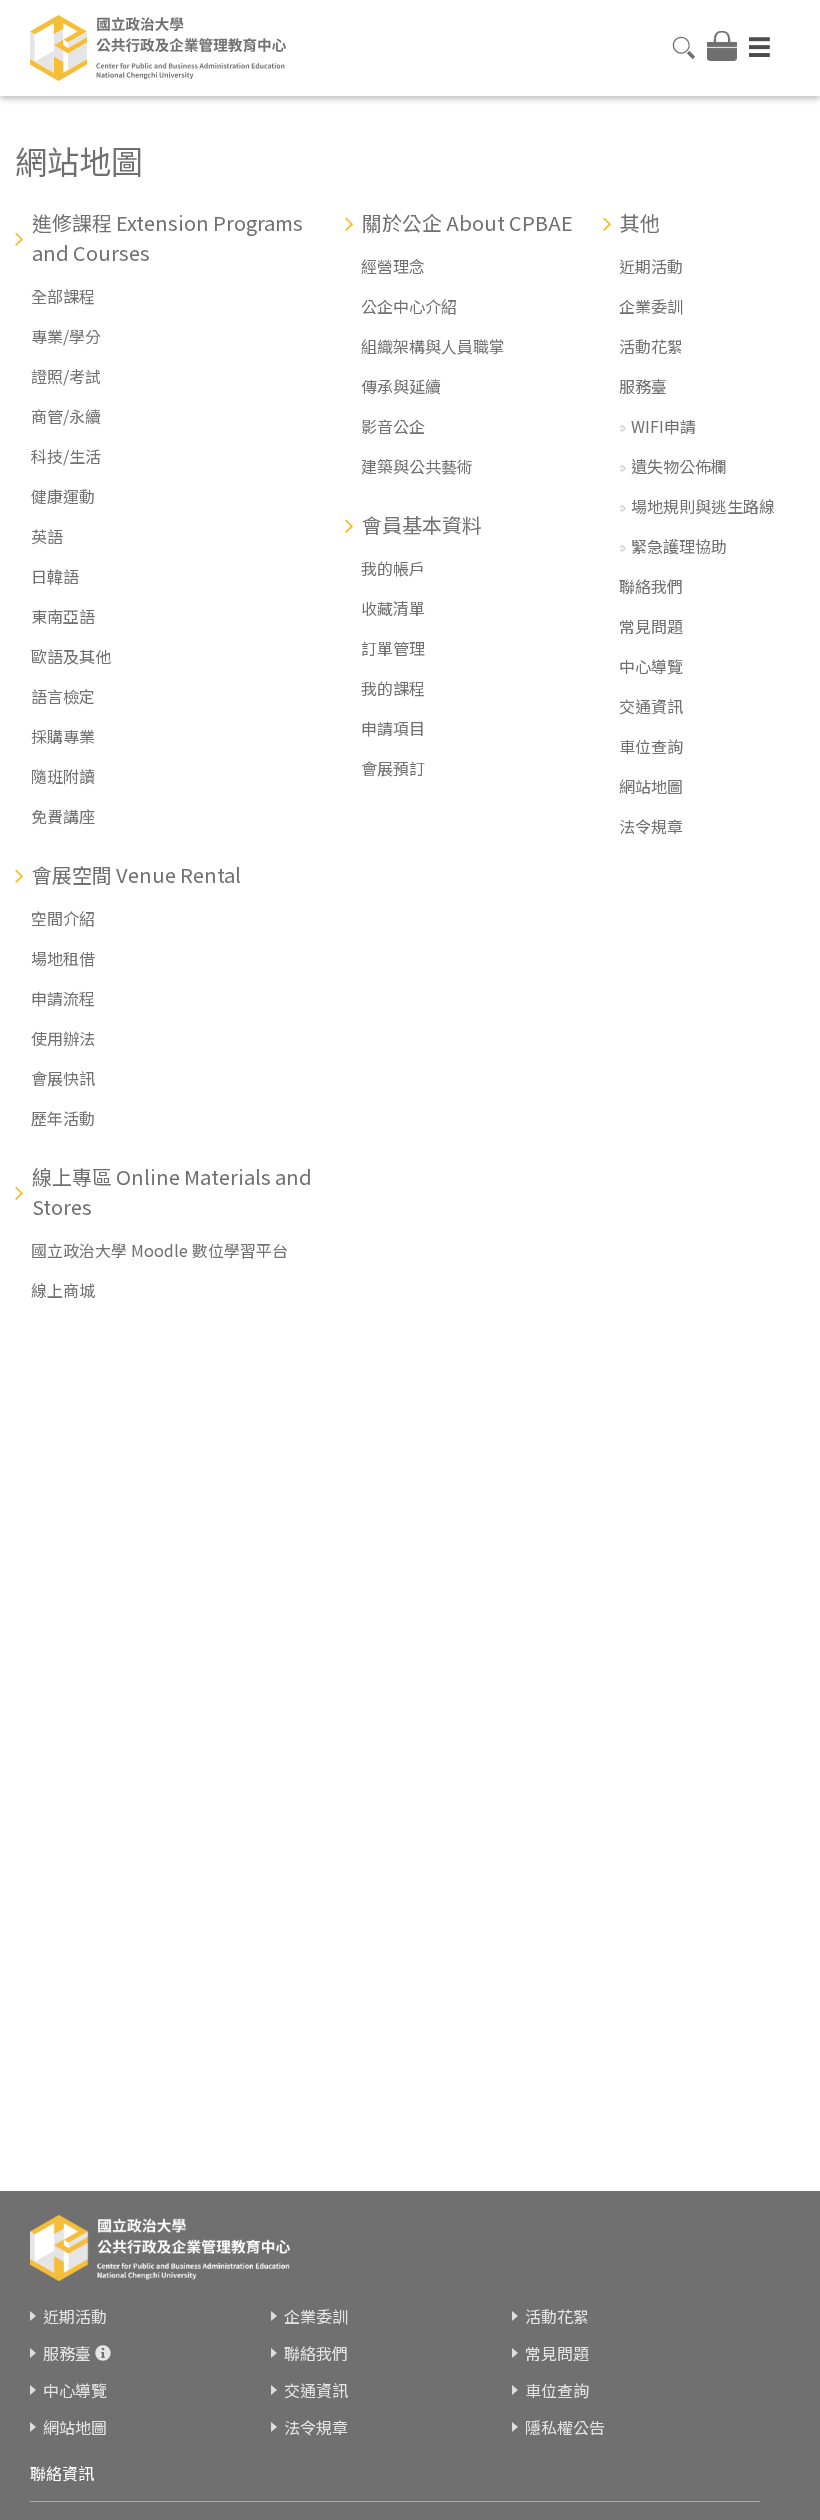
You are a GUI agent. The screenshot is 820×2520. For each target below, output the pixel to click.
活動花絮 (651, 346)
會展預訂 (393, 768)
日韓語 (55, 576)
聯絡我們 (651, 586)
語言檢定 (63, 696)
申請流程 (63, 998)
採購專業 (63, 736)
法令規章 (651, 826)
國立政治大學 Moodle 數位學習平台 (159, 1250)
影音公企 (393, 426)
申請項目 (393, 728)
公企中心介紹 (409, 306)
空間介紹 (63, 918)
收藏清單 (393, 608)
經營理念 (393, 266)
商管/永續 (66, 416)
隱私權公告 (565, 2427)
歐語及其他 (71, 656)
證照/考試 (66, 376)
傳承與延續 (401, 386)
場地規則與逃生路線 (703, 506)
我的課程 (393, 688)
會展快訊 (63, 1078)
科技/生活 (66, 456)
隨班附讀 (63, 776)
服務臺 (643, 386)
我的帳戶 (393, 568)
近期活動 (651, 266)
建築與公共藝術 (417, 466)
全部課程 (63, 296)
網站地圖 (651, 786)
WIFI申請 (663, 426)
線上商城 (63, 1290)
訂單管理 (393, 648)
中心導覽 (651, 666)
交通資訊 (651, 706)
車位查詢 (651, 746)
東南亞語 (63, 616)
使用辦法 (63, 1038)
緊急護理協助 (679, 546)
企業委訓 (651, 306)
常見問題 (651, 626)
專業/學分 (66, 336)
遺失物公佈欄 (679, 466)
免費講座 (63, 816)
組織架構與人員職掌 (433, 346)
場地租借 (63, 958)
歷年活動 (63, 1118)
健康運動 (63, 496)
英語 (47, 536)
